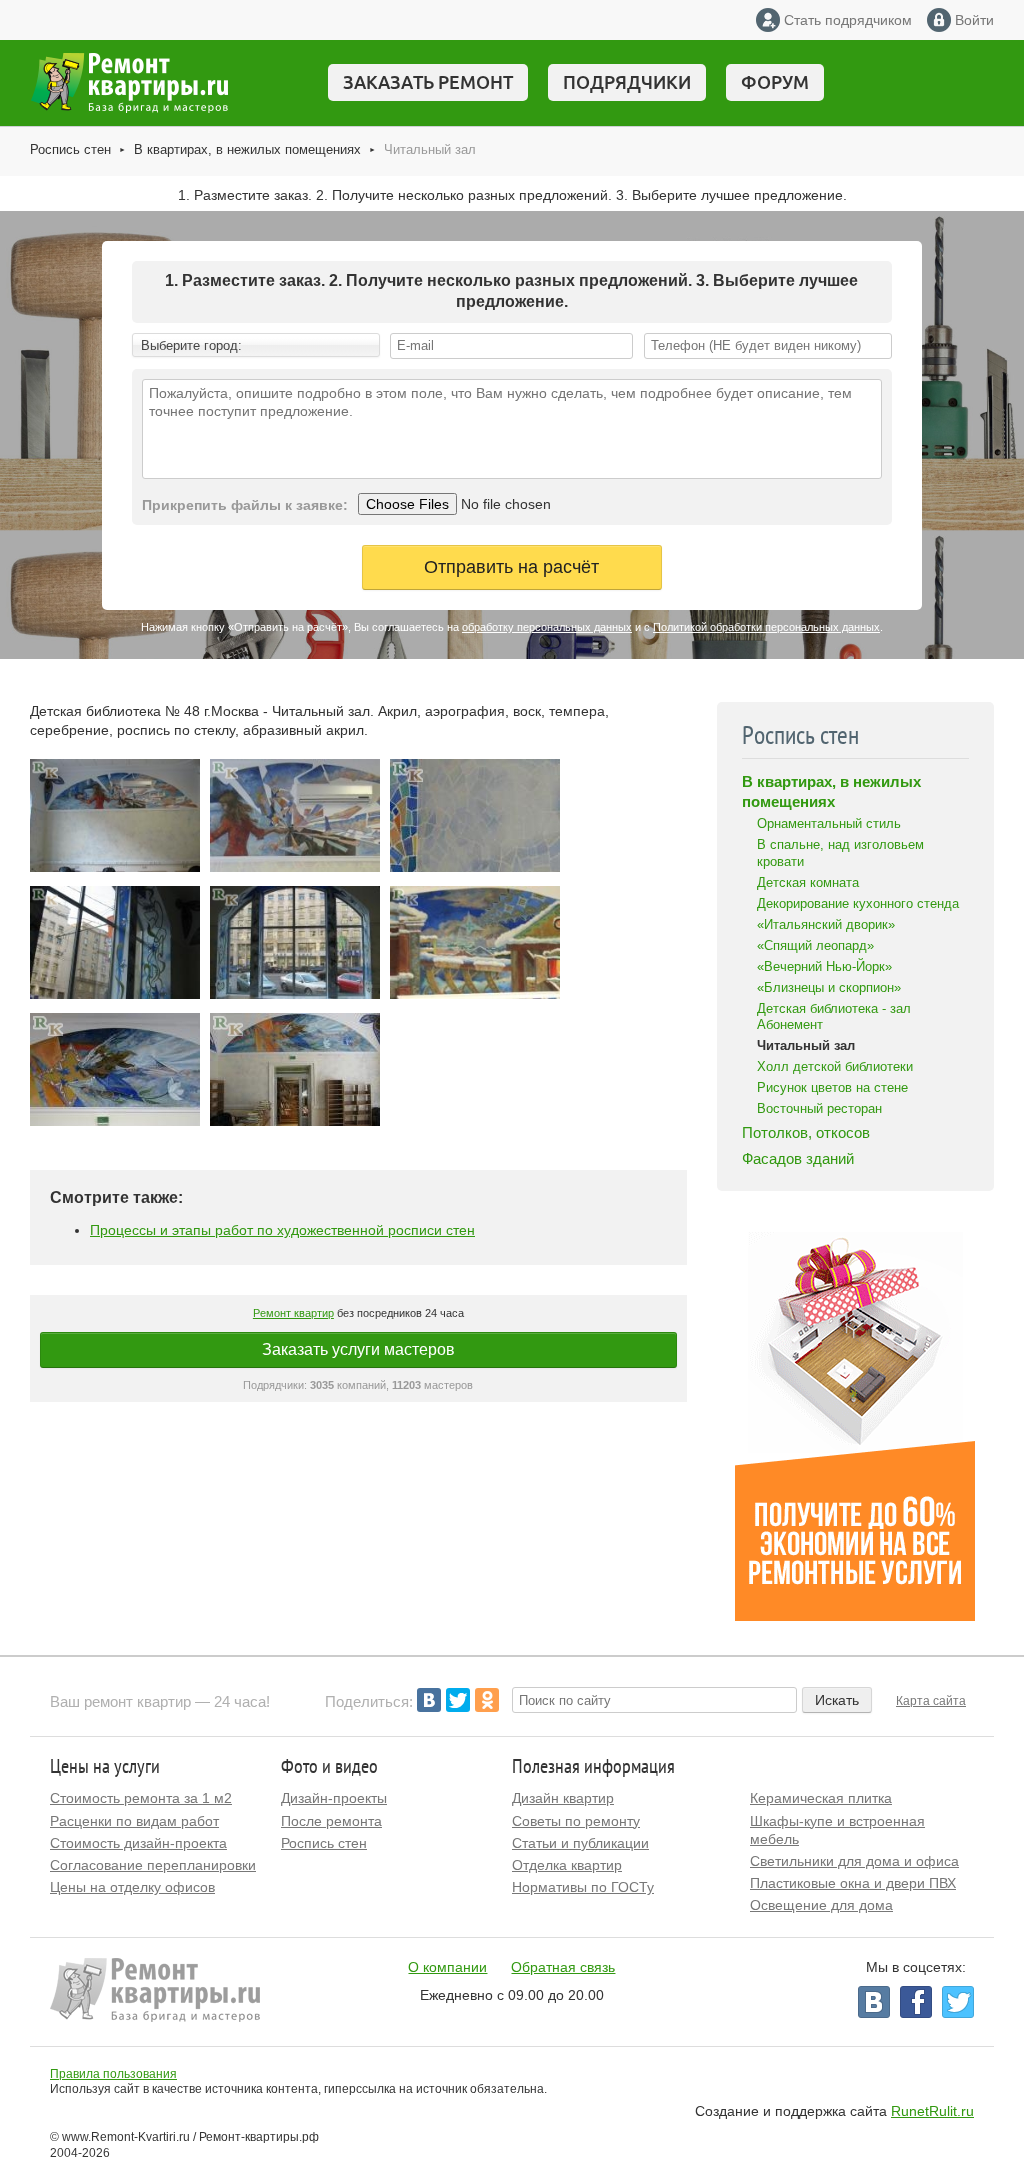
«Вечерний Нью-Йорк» (824, 966)
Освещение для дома (821, 1905)
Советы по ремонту (576, 1821)
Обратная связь (563, 1967)
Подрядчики (627, 82)
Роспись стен (70, 149)
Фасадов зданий (798, 1158)
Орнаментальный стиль (829, 823)
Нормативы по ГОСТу (583, 1887)
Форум (775, 82)
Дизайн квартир (563, 1798)
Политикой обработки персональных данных (766, 627)
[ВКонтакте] (429, 1700)
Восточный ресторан (819, 1108)
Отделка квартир (567, 1865)
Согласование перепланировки (153, 1865)
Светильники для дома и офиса (854, 1861)
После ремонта (331, 1821)
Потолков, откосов (806, 1132)
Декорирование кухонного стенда (858, 903)
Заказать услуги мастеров (358, 1349)
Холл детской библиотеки (835, 1066)
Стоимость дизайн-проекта (138, 1843)
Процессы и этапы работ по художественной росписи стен (282, 1230)
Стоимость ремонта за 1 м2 (141, 1798)
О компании (447, 1967)
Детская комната (808, 882)
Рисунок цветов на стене (832, 1087)
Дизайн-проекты (334, 1798)
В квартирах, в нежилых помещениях (247, 149)
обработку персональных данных (547, 627)
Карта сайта (931, 1701)
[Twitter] (458, 1700)
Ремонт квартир (293, 1313)
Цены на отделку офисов (132, 1887)
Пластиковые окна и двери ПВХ (853, 1883)
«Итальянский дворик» (826, 924)
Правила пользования (113, 2074)
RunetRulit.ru (932, 2111)
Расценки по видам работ (134, 1821)
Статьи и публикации (580, 1843)
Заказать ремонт (428, 82)
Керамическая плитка (821, 1798)
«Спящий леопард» (815, 945)
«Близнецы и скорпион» (829, 987)
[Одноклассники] (487, 1700)
